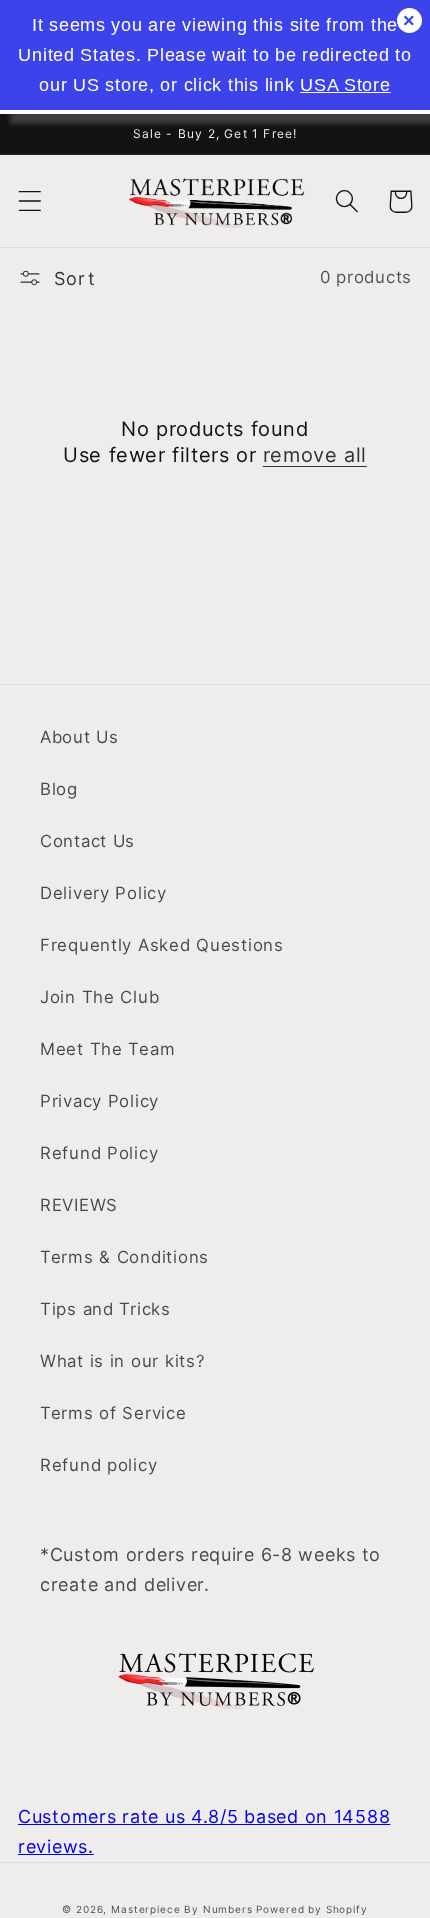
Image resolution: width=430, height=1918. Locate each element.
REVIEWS (79, 1205)
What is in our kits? (122, 1361)
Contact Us (87, 841)
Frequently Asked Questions (162, 945)
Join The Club (99, 997)
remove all (315, 455)
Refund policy (98, 1465)
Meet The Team (107, 1049)
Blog (59, 789)
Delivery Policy (103, 893)
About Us (79, 737)
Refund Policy (99, 1153)
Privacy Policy (99, 1101)
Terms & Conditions (124, 1257)
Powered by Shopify (311, 1909)
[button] (30, 201)
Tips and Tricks (105, 1309)
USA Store (345, 85)
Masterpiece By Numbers (181, 1909)
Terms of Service (113, 1413)
